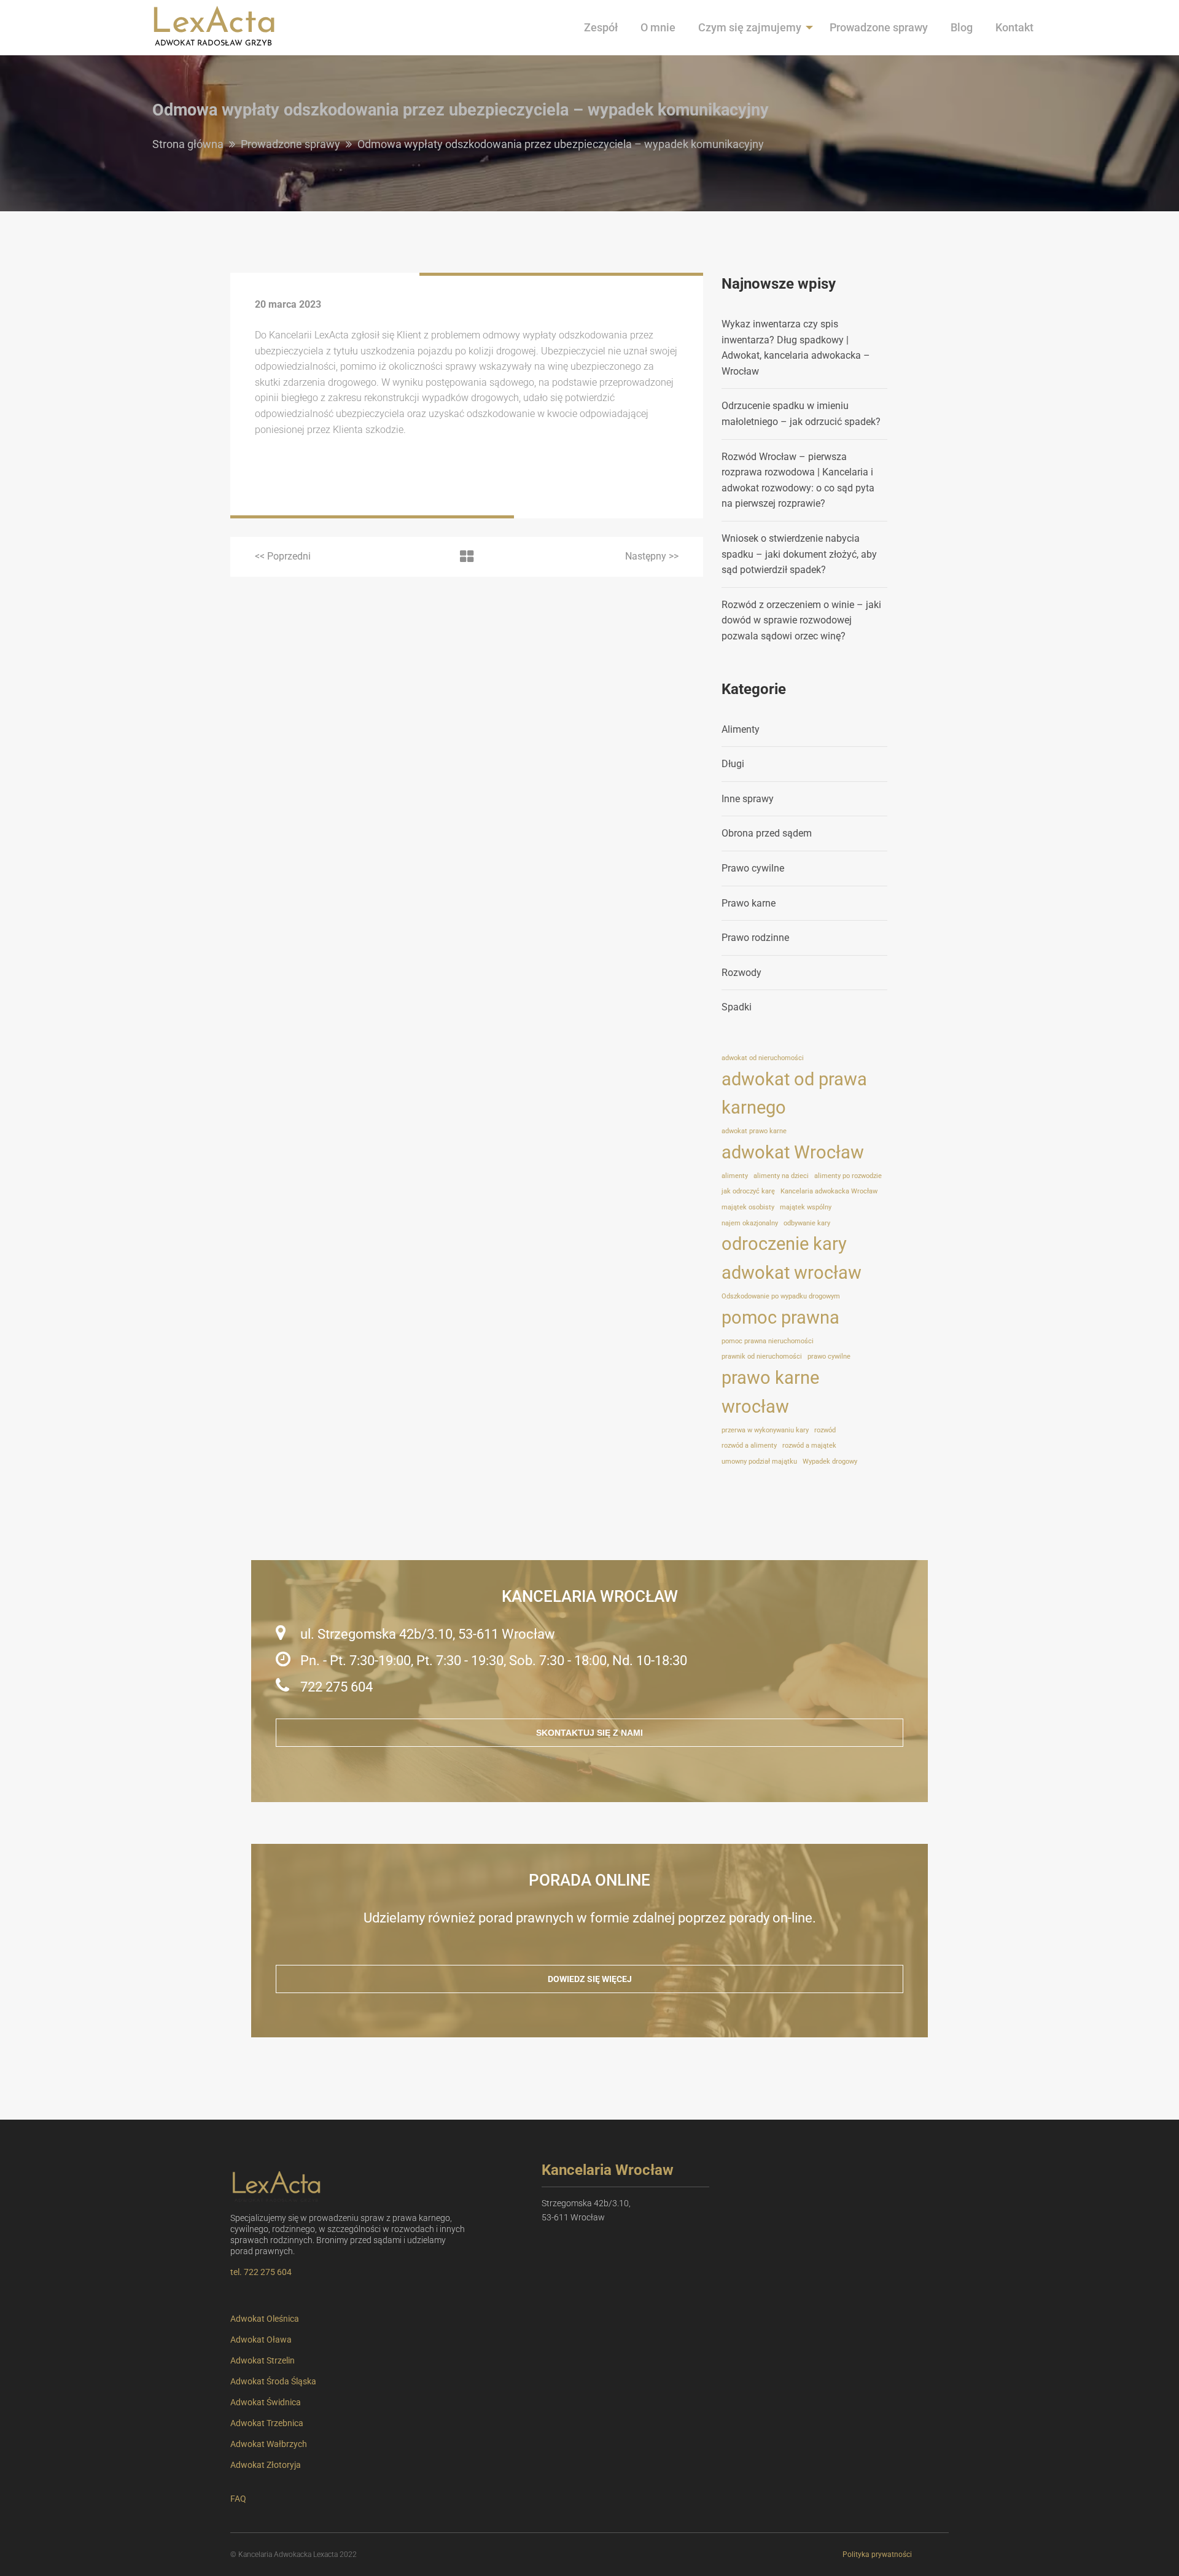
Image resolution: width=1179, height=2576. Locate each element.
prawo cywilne (829, 1356)
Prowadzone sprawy (879, 27)
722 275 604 (337, 1687)
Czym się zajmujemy (750, 27)
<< (283, 556)
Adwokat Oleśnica (265, 2319)
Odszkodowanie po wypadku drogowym (781, 1296)
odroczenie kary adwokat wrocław (792, 1258)
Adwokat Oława (261, 2340)
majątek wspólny (806, 1207)
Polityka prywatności (877, 2555)
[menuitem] (601, 28)
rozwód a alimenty (749, 1446)
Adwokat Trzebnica (267, 2423)
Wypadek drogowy (830, 1462)
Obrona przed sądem (767, 833)
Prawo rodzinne (755, 938)
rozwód (825, 1430)
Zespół (601, 27)
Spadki (737, 1007)
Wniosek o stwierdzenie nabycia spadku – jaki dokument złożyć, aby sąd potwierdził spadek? (799, 554)
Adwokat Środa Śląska (273, 2381)
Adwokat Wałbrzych (269, 2444)
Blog (962, 27)
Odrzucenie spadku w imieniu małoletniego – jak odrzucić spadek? (801, 414)
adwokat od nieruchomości (763, 1058)
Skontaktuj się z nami (589, 1733)
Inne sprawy (748, 799)
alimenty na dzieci (781, 1176)
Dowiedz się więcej (590, 1979)
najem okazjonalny (750, 1223)
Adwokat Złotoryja (266, 2465)
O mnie (658, 27)
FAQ (238, 2499)
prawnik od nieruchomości (762, 1356)
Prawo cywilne (753, 868)
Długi (733, 764)
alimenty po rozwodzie (848, 1176)
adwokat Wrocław (793, 1152)
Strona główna (188, 144)
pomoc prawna (780, 1317)
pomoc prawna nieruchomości (768, 1341)
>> (652, 556)
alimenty (735, 1176)
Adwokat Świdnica (266, 2402)
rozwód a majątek (809, 1446)
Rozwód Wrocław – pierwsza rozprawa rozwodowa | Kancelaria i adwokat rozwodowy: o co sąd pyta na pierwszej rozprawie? (798, 480)
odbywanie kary (807, 1223)
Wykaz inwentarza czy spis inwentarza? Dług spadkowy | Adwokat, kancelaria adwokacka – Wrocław (796, 348)
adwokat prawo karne (754, 1131)
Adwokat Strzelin (263, 2360)
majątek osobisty (748, 1207)
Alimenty (741, 729)
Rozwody (741, 973)
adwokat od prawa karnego (794, 1094)
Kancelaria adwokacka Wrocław (829, 1191)
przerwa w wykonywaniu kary (765, 1430)
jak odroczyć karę (748, 1191)
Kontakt (1014, 27)
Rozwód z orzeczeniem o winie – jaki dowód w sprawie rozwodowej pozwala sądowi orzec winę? (801, 620)
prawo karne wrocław (770, 1392)
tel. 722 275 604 (261, 2272)
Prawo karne (749, 903)
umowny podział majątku (759, 1462)
